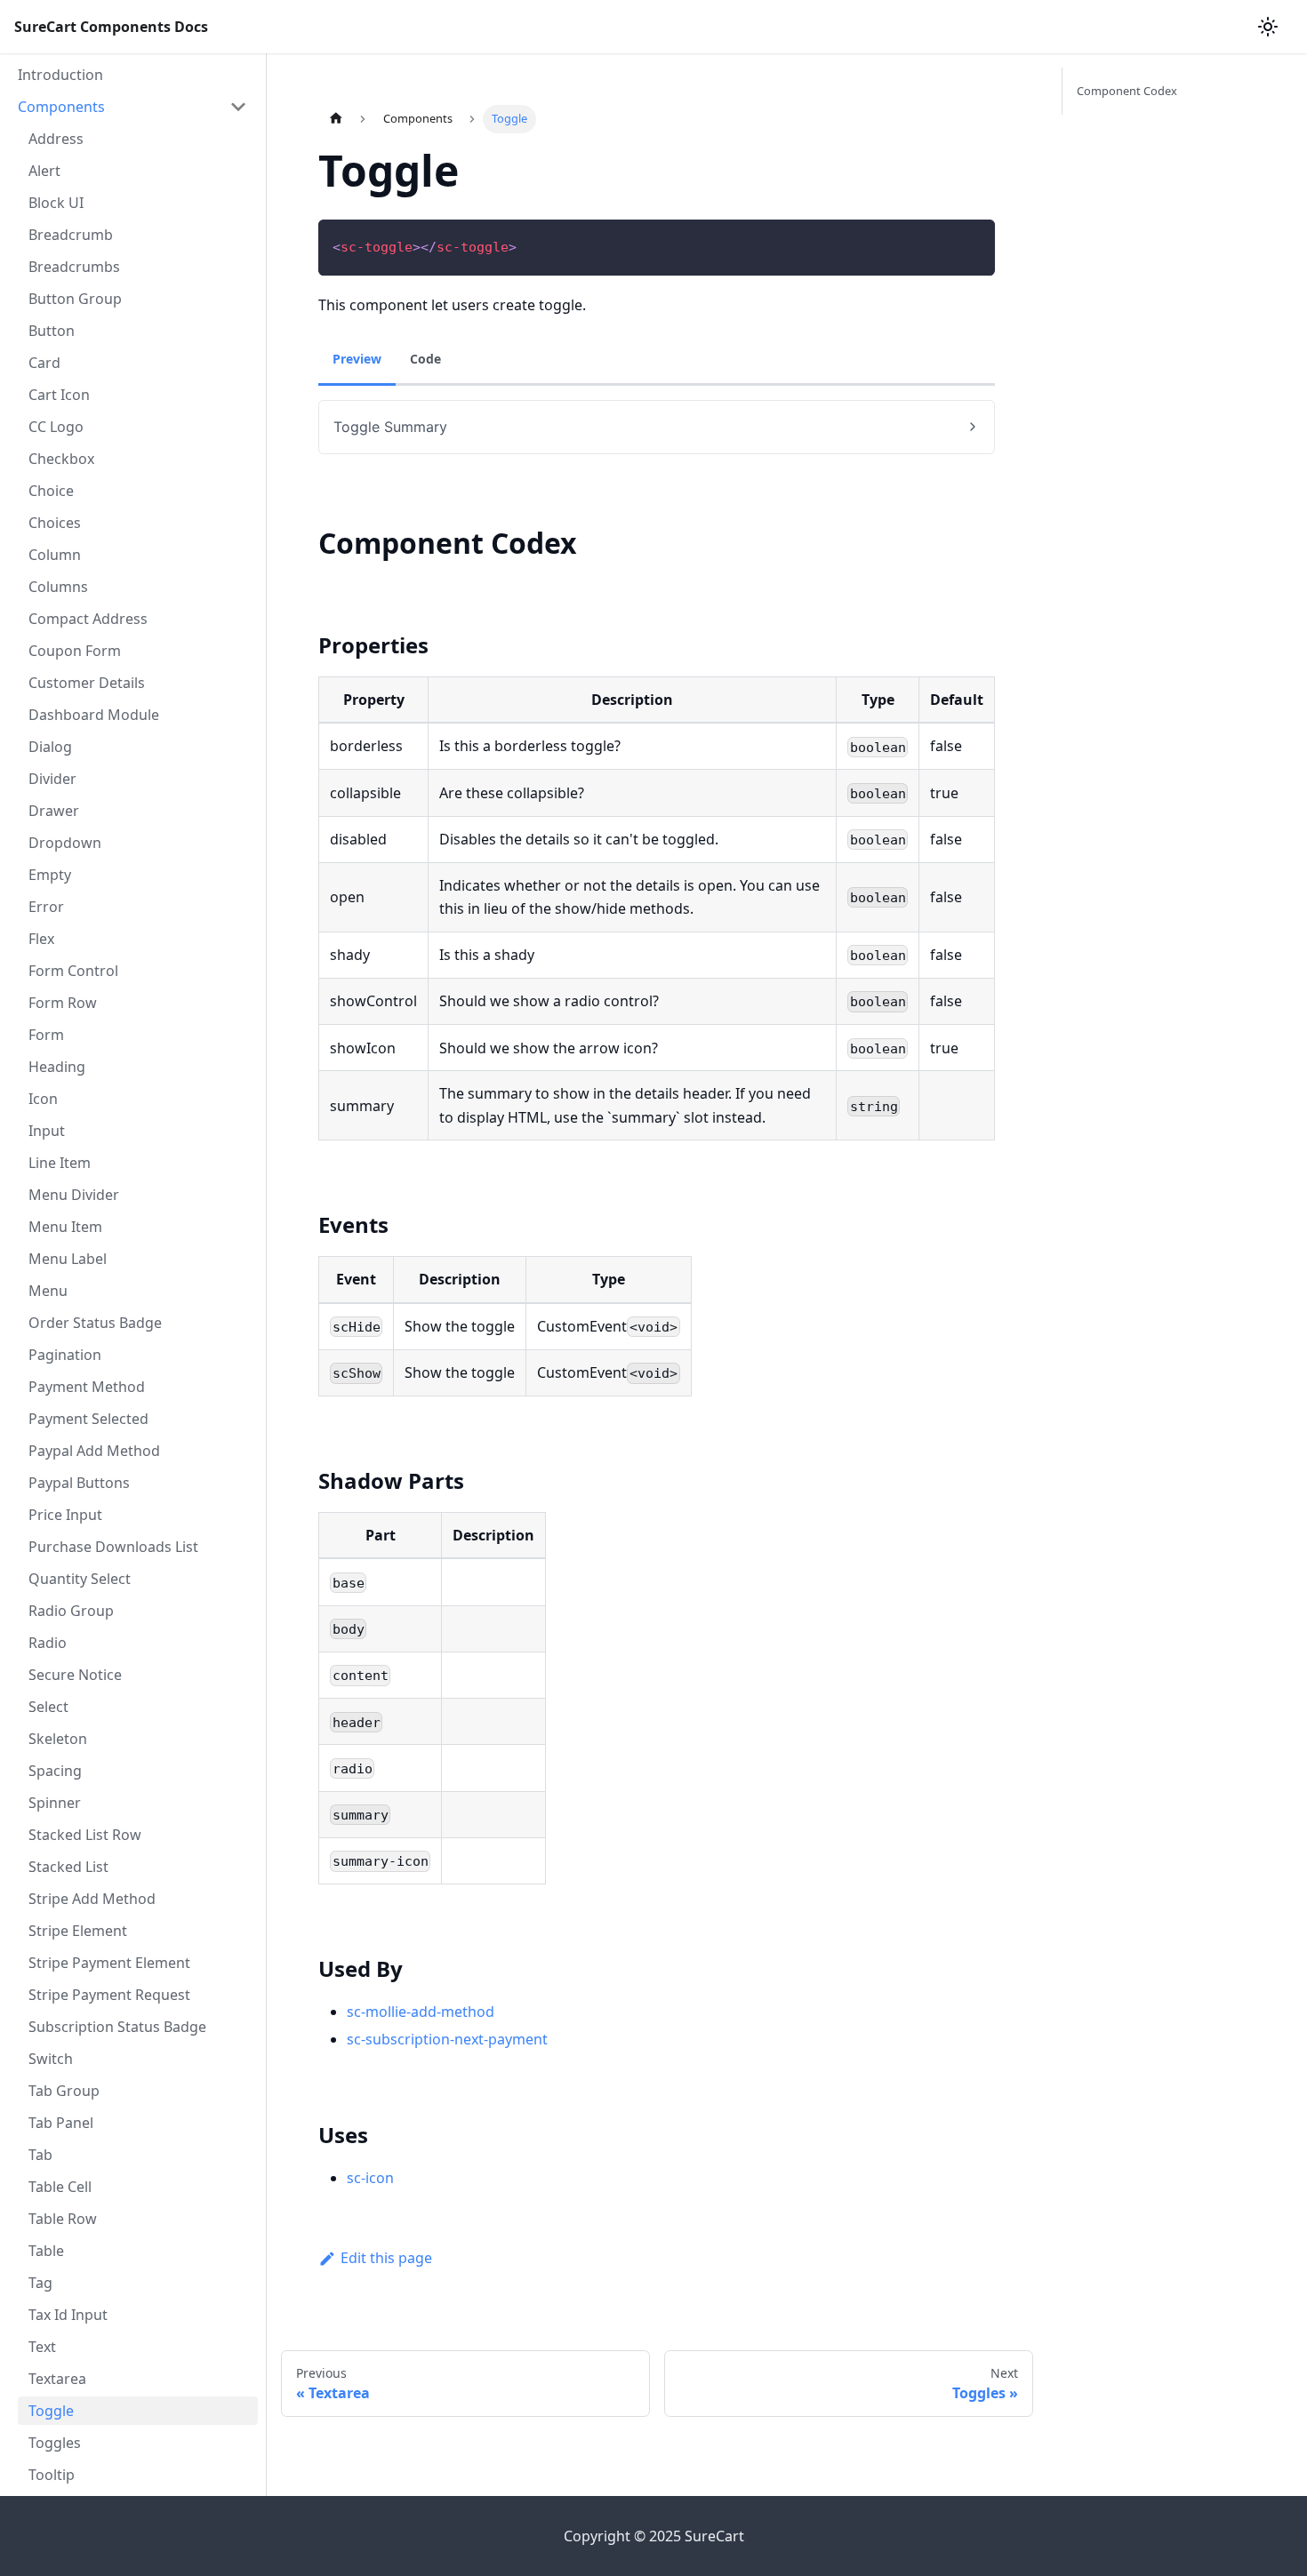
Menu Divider (74, 1195)
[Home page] (335, 119)
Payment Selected (88, 1419)
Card (44, 363)
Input (47, 1131)
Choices (55, 523)
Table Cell (60, 2187)
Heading (57, 1067)
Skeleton (58, 1739)
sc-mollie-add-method (421, 2012)
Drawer (54, 811)
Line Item (60, 1163)
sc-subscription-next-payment (447, 2039)
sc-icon (370, 2178)
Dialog (50, 747)
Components (61, 107)
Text (42, 2347)
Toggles (55, 2443)
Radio (48, 1643)
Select (48, 1707)
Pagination (65, 1355)
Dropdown (65, 843)
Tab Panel (61, 2123)
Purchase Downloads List (113, 1547)
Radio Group (71, 1611)
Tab (40, 2155)
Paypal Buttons (79, 1483)
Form (46, 1035)
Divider (52, 779)
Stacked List (68, 1867)
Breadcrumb (71, 235)
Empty (50, 875)
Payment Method (87, 1387)
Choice (51, 491)
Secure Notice (75, 1675)
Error (46, 907)
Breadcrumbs (74, 267)
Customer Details (87, 683)
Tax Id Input (68, 2315)
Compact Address (88, 619)
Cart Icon (59, 395)
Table (46, 2251)
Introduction (60, 75)
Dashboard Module (94, 715)
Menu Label (68, 1259)
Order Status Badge (95, 1323)
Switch (51, 2059)
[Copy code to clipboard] (973, 241)
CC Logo (56, 427)
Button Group (75, 299)
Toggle (51, 2411)
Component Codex (1127, 91)
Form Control (73, 971)
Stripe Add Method (92, 1899)
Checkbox (61, 459)
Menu (48, 1291)
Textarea (57, 2379)
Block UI (56, 203)
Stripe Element (78, 1931)
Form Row (63, 1003)
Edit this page (386, 2258)
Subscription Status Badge (117, 2027)
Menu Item (65, 1227)
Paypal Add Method (94, 1451)
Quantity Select (80, 1579)
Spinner (55, 1803)
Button (52, 331)
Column (55, 555)
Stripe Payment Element (109, 1963)
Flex (41, 939)
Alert (44, 171)
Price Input (65, 1515)
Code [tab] (425, 359)
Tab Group (64, 2091)
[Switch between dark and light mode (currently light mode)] (1268, 27)
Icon (43, 1099)
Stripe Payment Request (109, 1995)
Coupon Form (75, 651)
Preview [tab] (357, 359)
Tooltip (52, 2475)
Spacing (55, 1771)
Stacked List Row (85, 1835)
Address (56, 139)
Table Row (63, 2219)
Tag (40, 2283)
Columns (58, 587)
